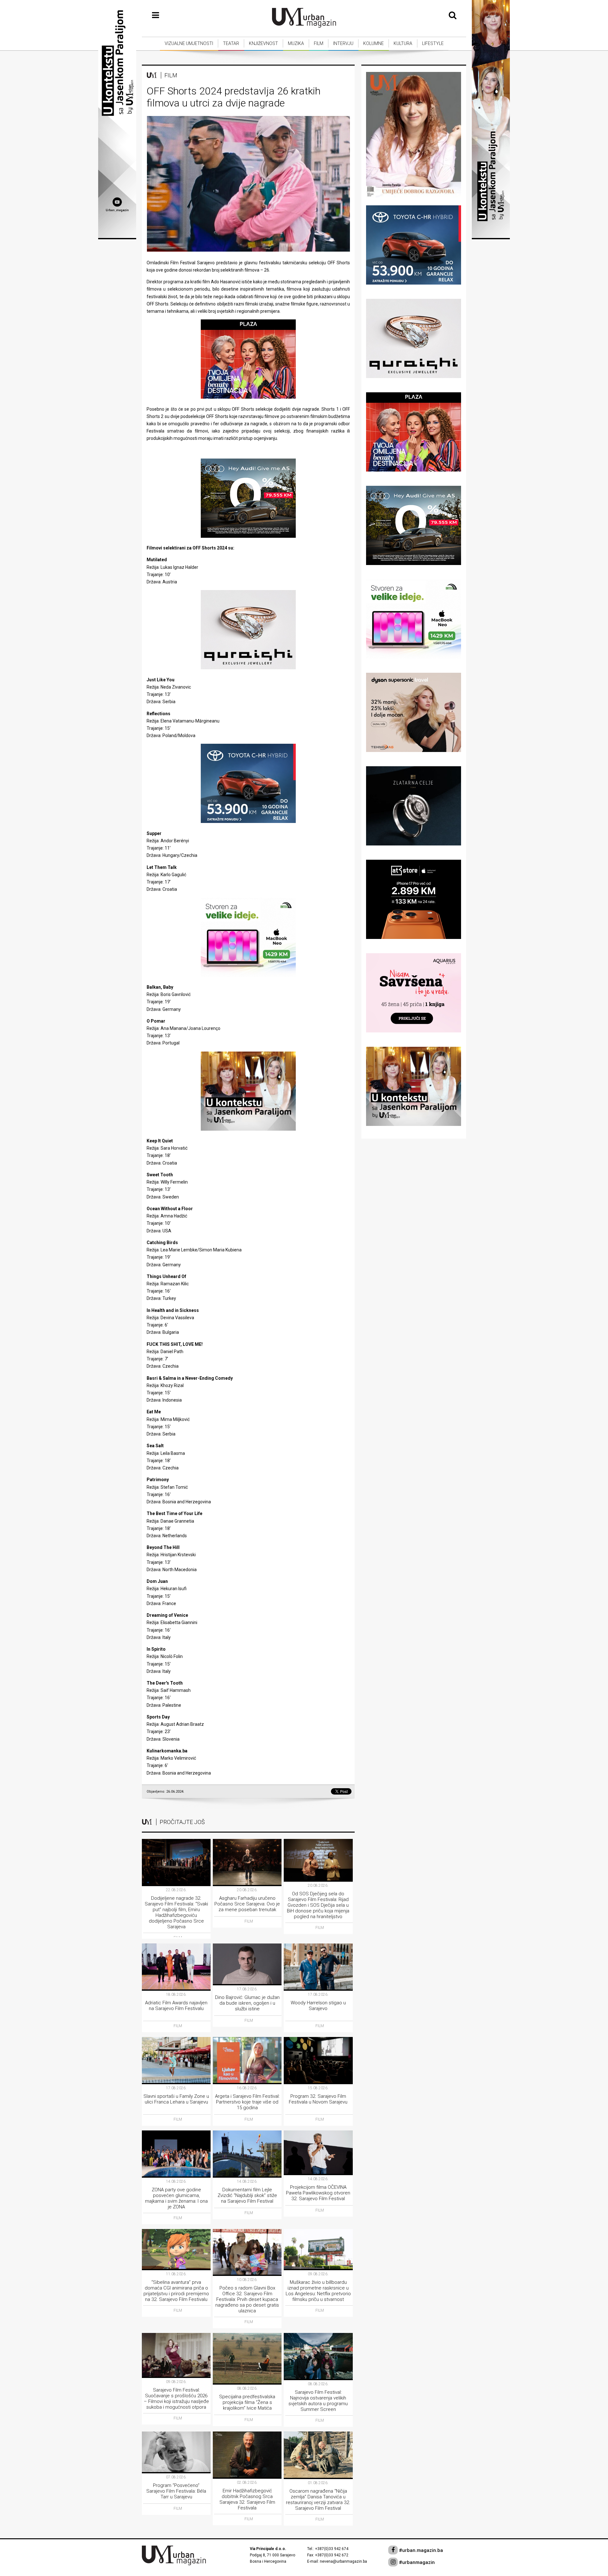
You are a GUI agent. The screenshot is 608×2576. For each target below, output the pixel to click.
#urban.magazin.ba (420, 2550)
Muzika (296, 43)
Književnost (263, 43)
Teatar (231, 43)
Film (319, 43)
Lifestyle (433, 43)
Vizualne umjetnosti (189, 43)
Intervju (343, 43)
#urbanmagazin (416, 2562)
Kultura (403, 43)
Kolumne (374, 43)
